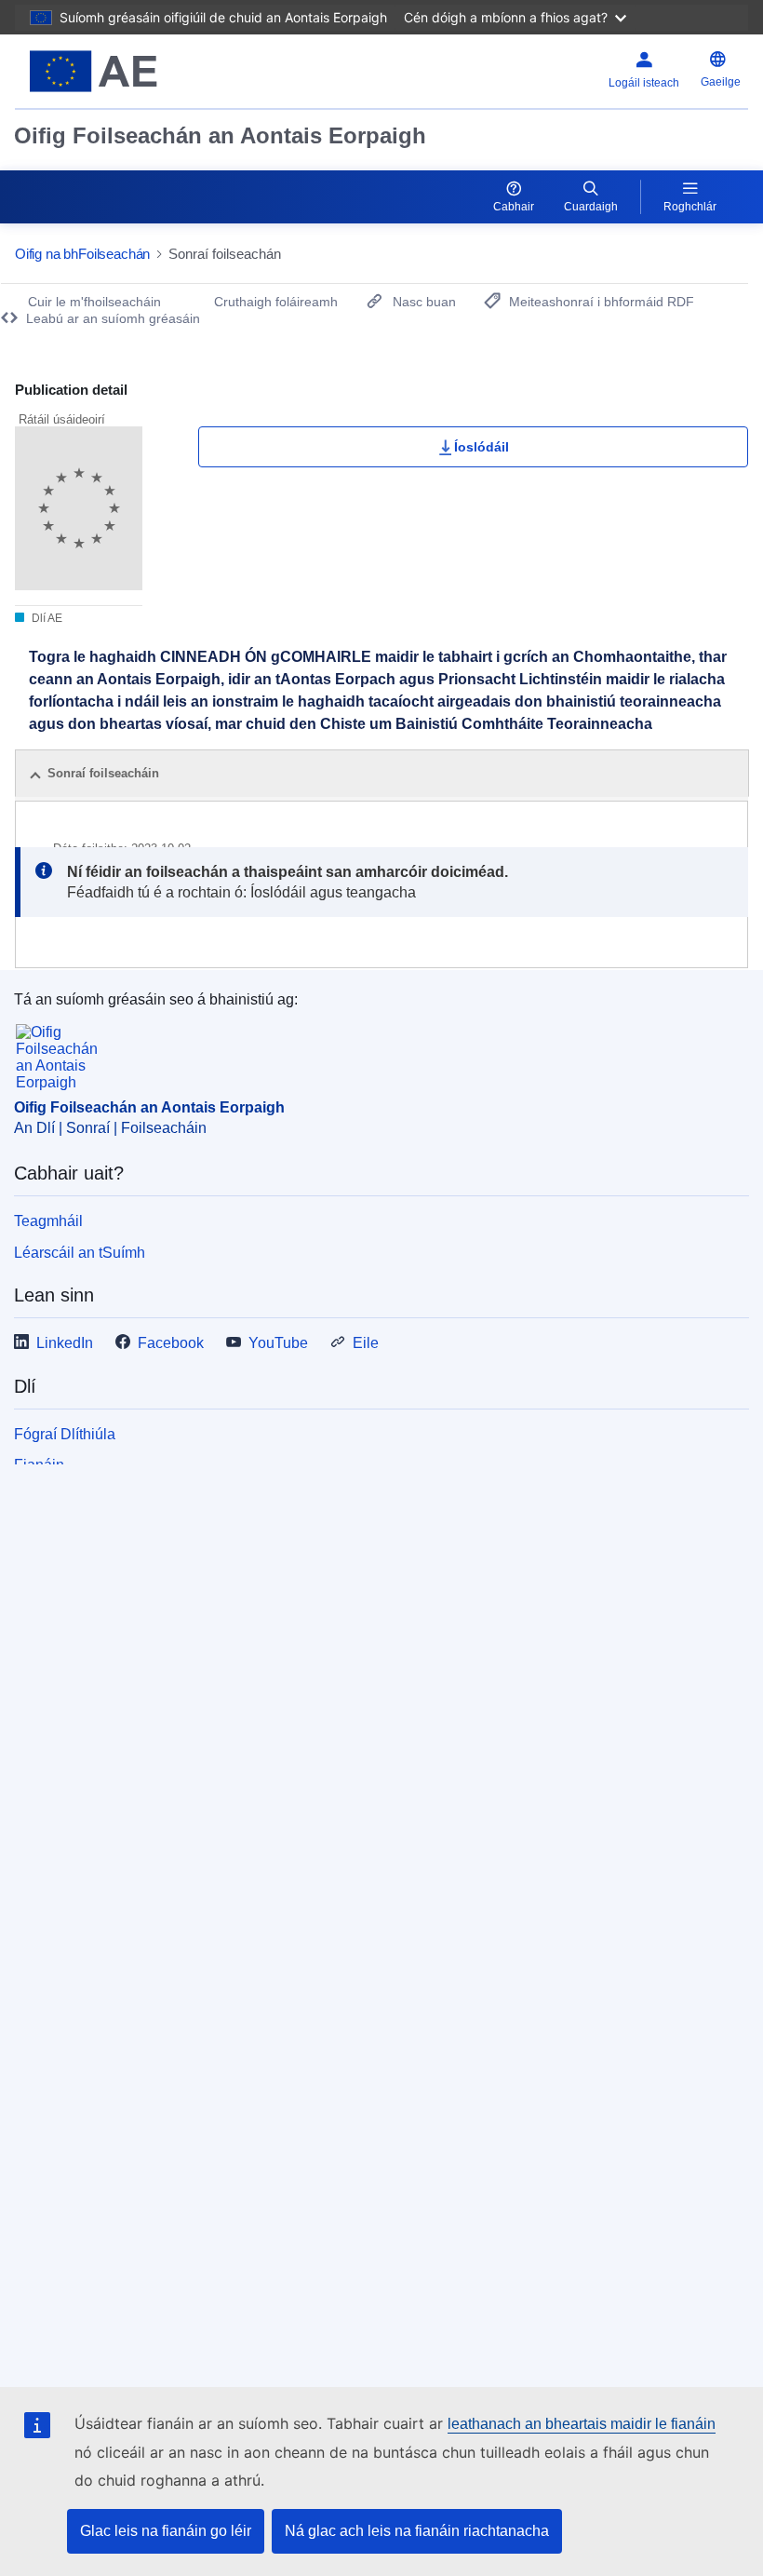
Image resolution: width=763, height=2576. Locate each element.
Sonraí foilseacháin (103, 773)
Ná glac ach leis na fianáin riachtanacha (417, 2531)
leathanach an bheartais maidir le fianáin (582, 2424)
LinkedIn (65, 1343)
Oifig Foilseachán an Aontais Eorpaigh (220, 135)
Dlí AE (46, 618)
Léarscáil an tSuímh (80, 1253)
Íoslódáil (482, 447)
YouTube (278, 1343)
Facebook (171, 1343)
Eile (366, 1343)
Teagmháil (48, 1221)
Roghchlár (690, 207)
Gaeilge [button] (721, 82)
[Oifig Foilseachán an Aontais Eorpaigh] (141, 71)
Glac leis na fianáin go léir (166, 2531)
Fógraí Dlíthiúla (65, 1434)
